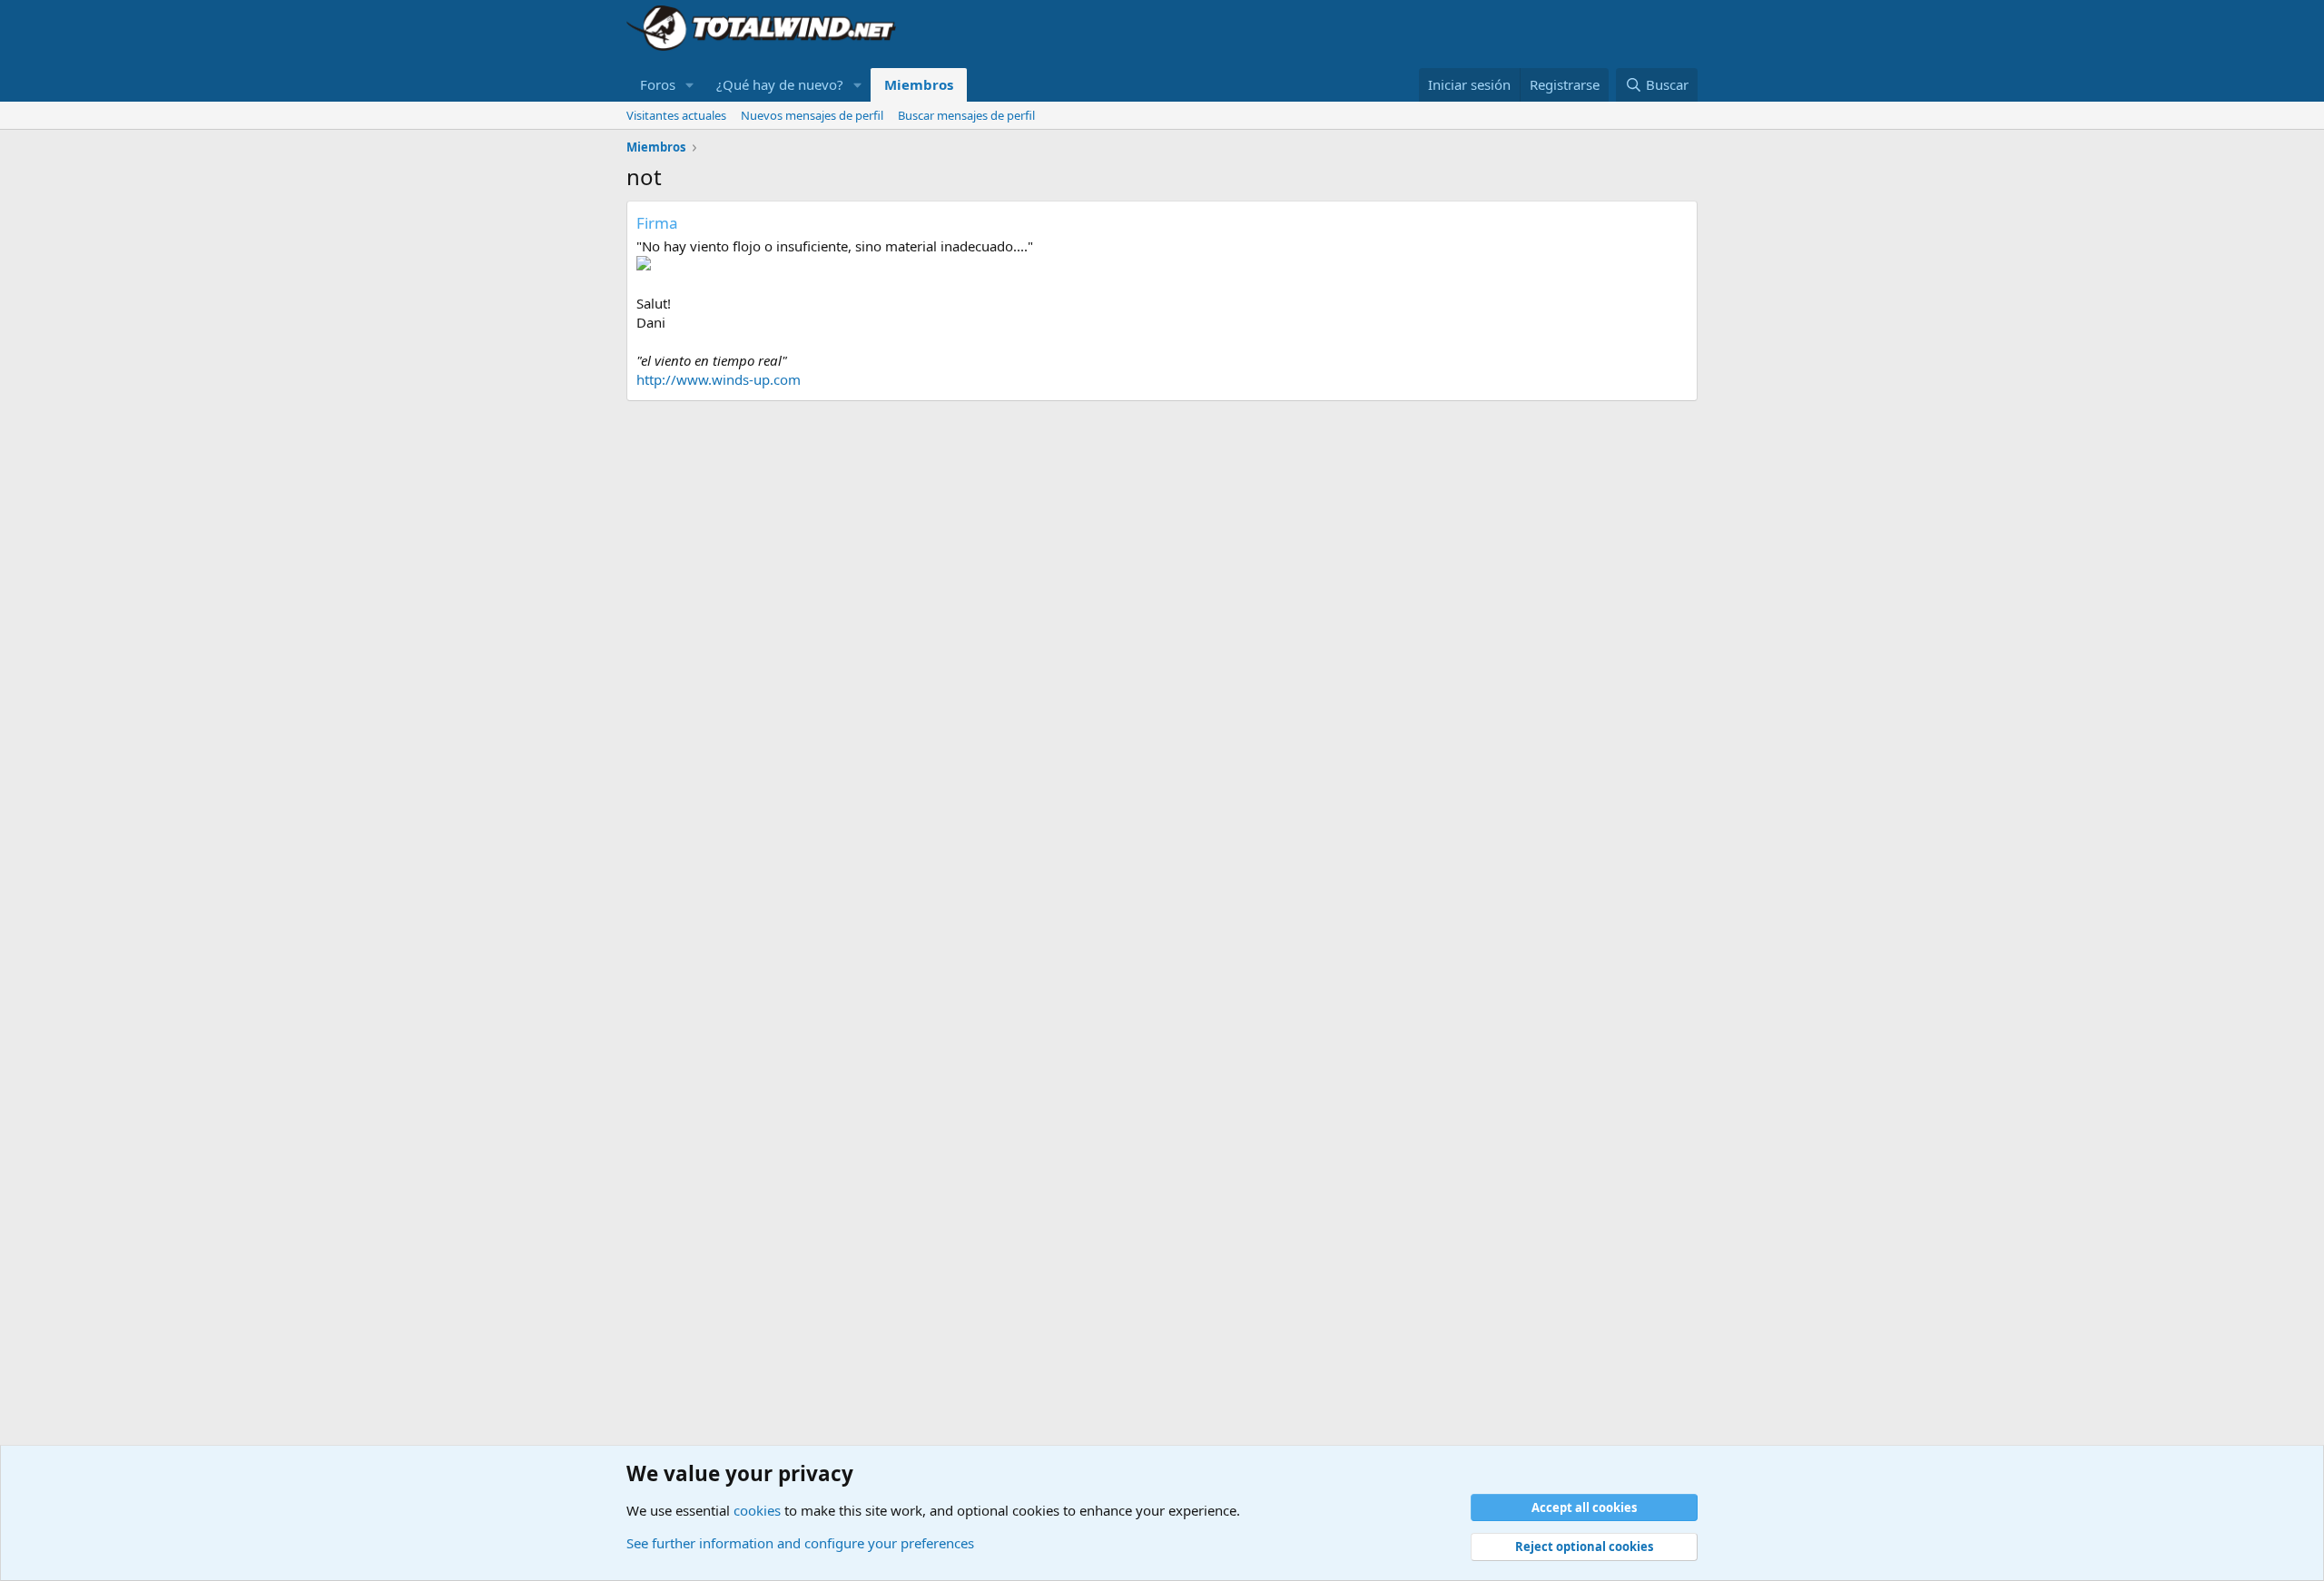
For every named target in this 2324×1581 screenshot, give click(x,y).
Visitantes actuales (676, 115)
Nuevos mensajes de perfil (812, 115)
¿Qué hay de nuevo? (780, 84)
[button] (690, 85)
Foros (658, 84)
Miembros (919, 84)
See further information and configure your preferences (800, 1543)
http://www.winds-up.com (719, 379)
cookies (757, 1510)
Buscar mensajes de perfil (966, 115)
